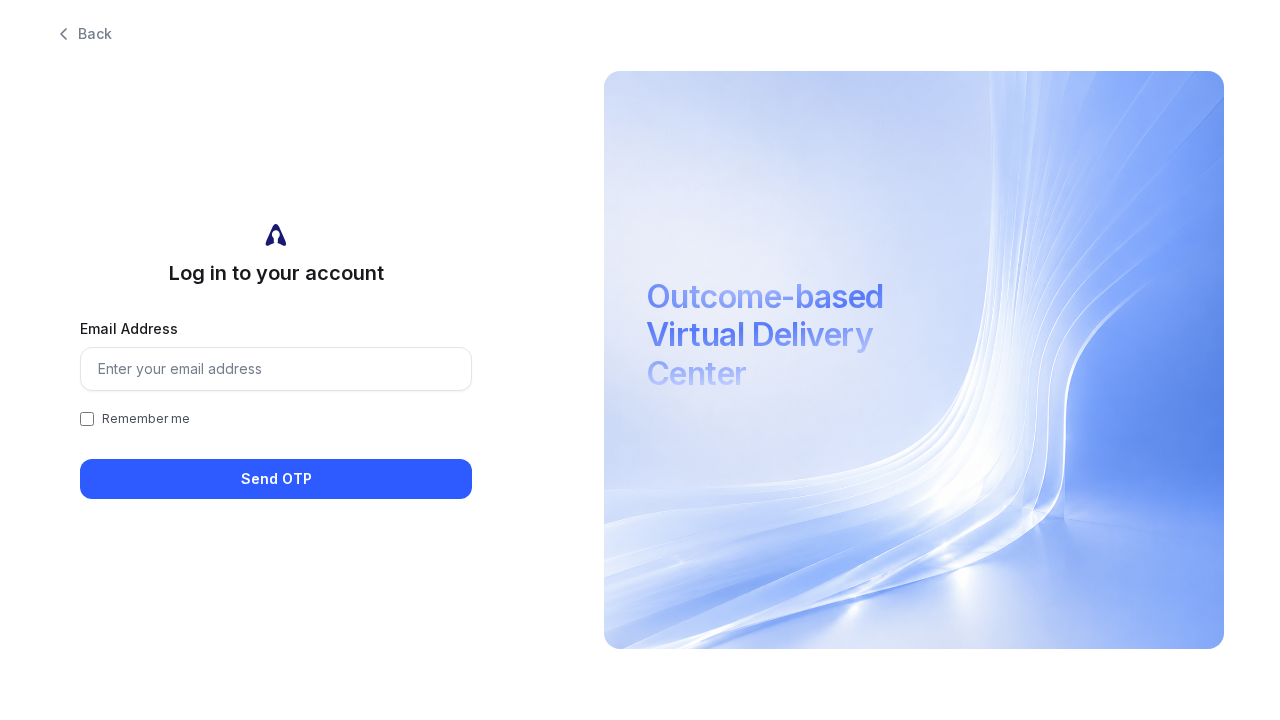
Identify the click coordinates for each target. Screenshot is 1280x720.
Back (95, 33)
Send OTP (276, 478)
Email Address (129, 328)
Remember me (146, 418)
